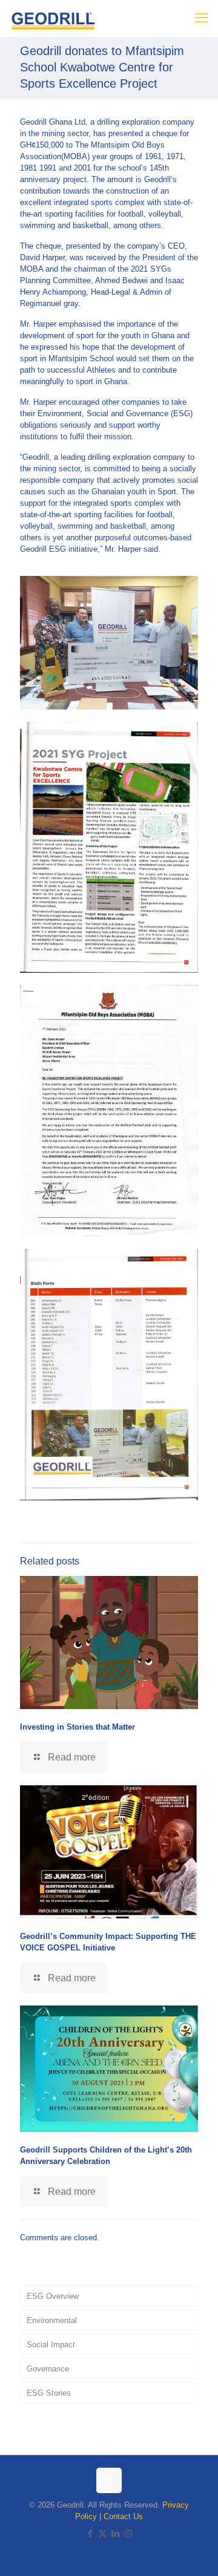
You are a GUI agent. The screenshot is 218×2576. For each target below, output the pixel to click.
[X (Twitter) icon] (103, 2533)
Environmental (52, 2320)
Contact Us (123, 2516)
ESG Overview (53, 2296)
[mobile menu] (202, 18)
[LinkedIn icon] (115, 2533)
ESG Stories (49, 2393)
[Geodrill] (53, 18)
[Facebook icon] (90, 2533)
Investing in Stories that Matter (78, 1727)
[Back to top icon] (109, 2480)
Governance (48, 2369)
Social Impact (51, 2345)
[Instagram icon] (128, 2533)
